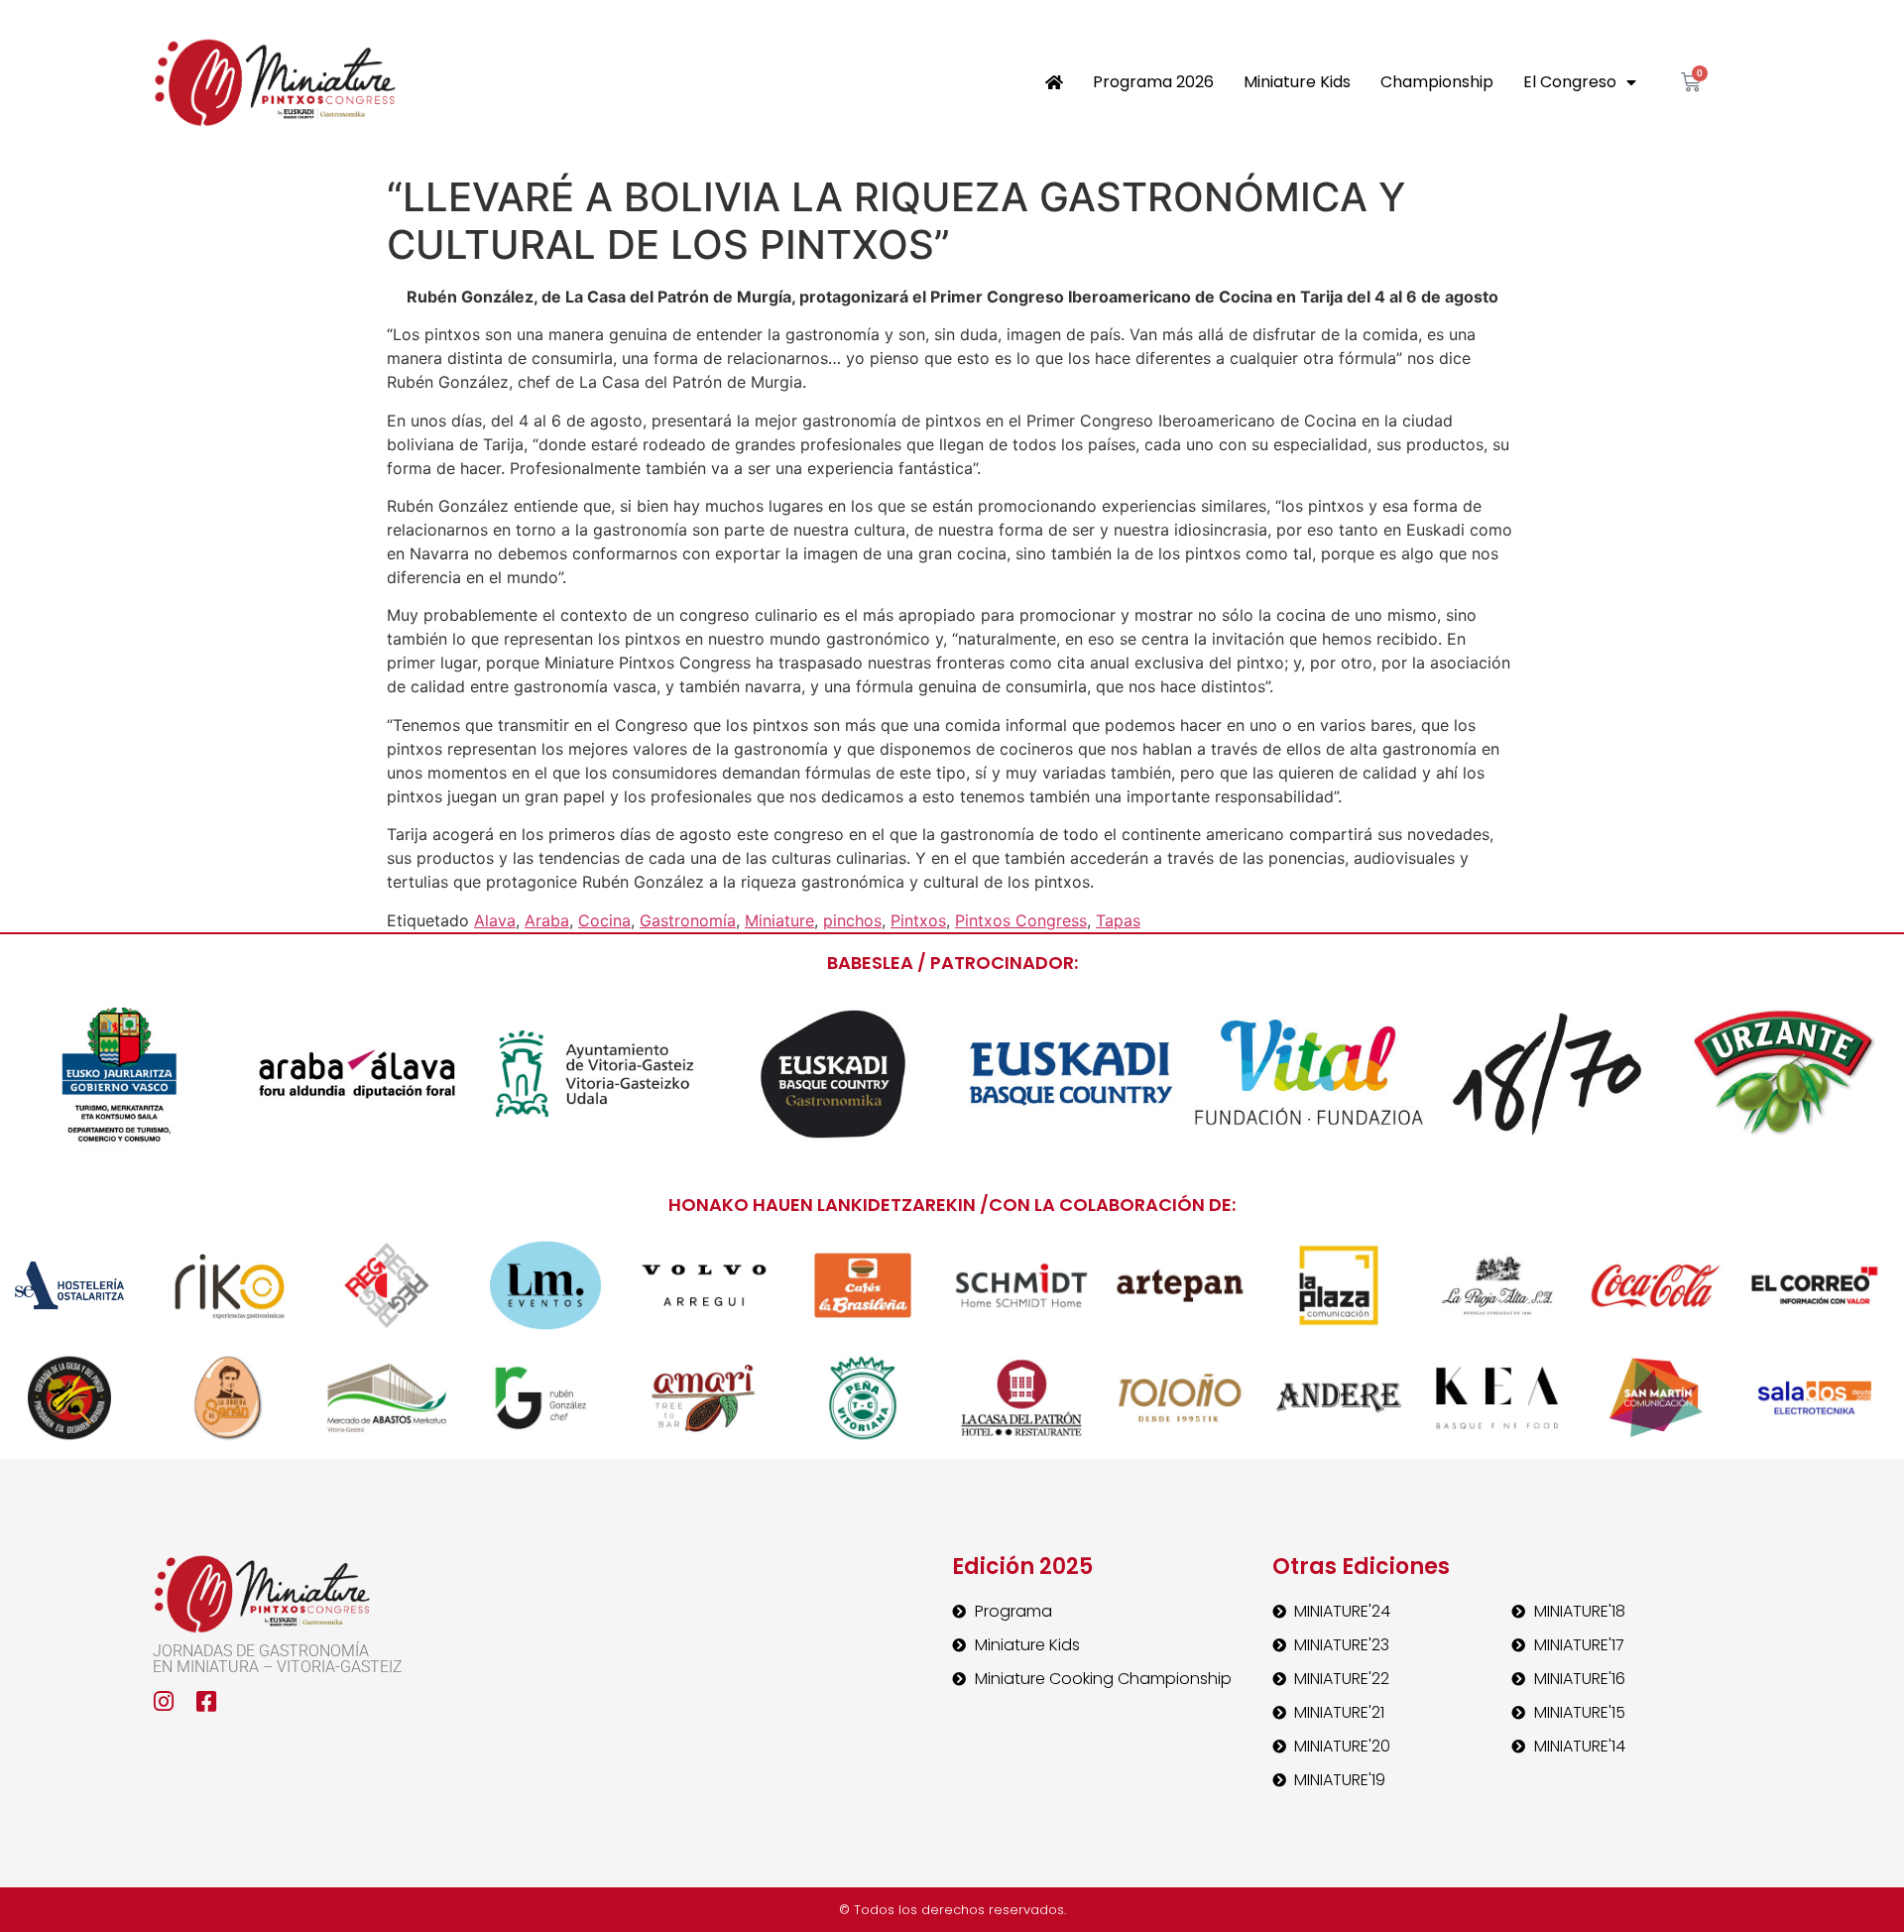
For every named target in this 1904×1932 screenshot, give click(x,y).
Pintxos (918, 920)
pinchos (852, 920)
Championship (1437, 82)
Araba (547, 920)
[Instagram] (164, 1701)
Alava (495, 920)
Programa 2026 (1153, 82)
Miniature (779, 920)
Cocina (604, 920)
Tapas (1118, 920)
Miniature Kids (1297, 82)
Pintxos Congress (1021, 920)
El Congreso (1570, 82)
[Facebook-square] (207, 1701)
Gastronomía (688, 920)
